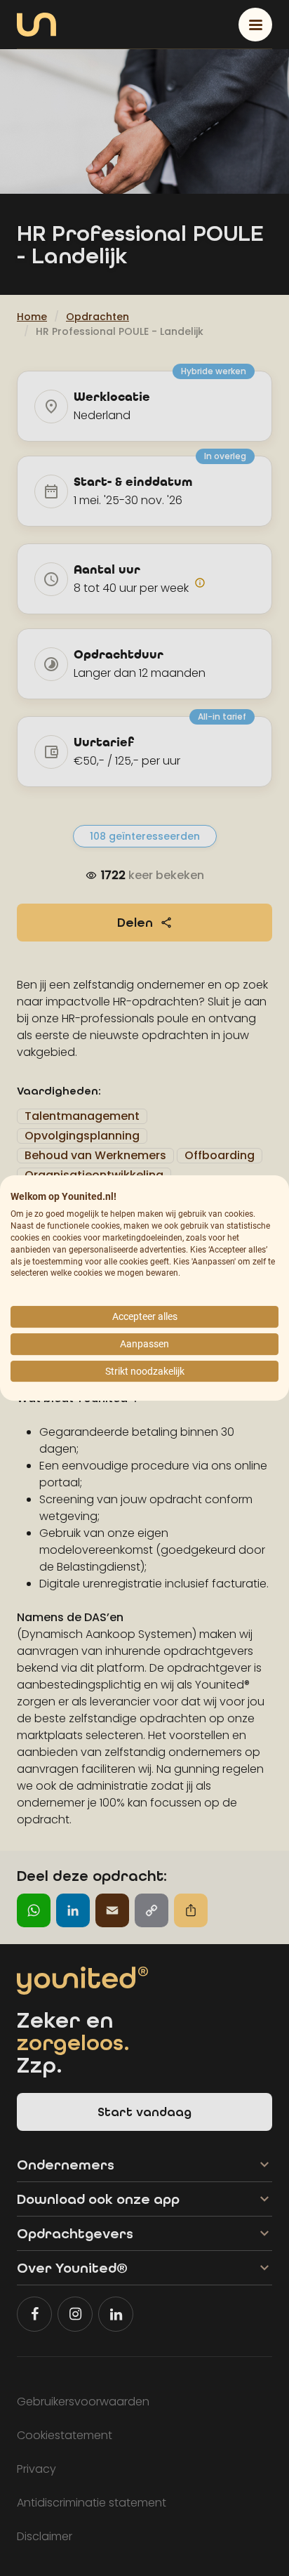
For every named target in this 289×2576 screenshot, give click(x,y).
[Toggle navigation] (255, 25)
